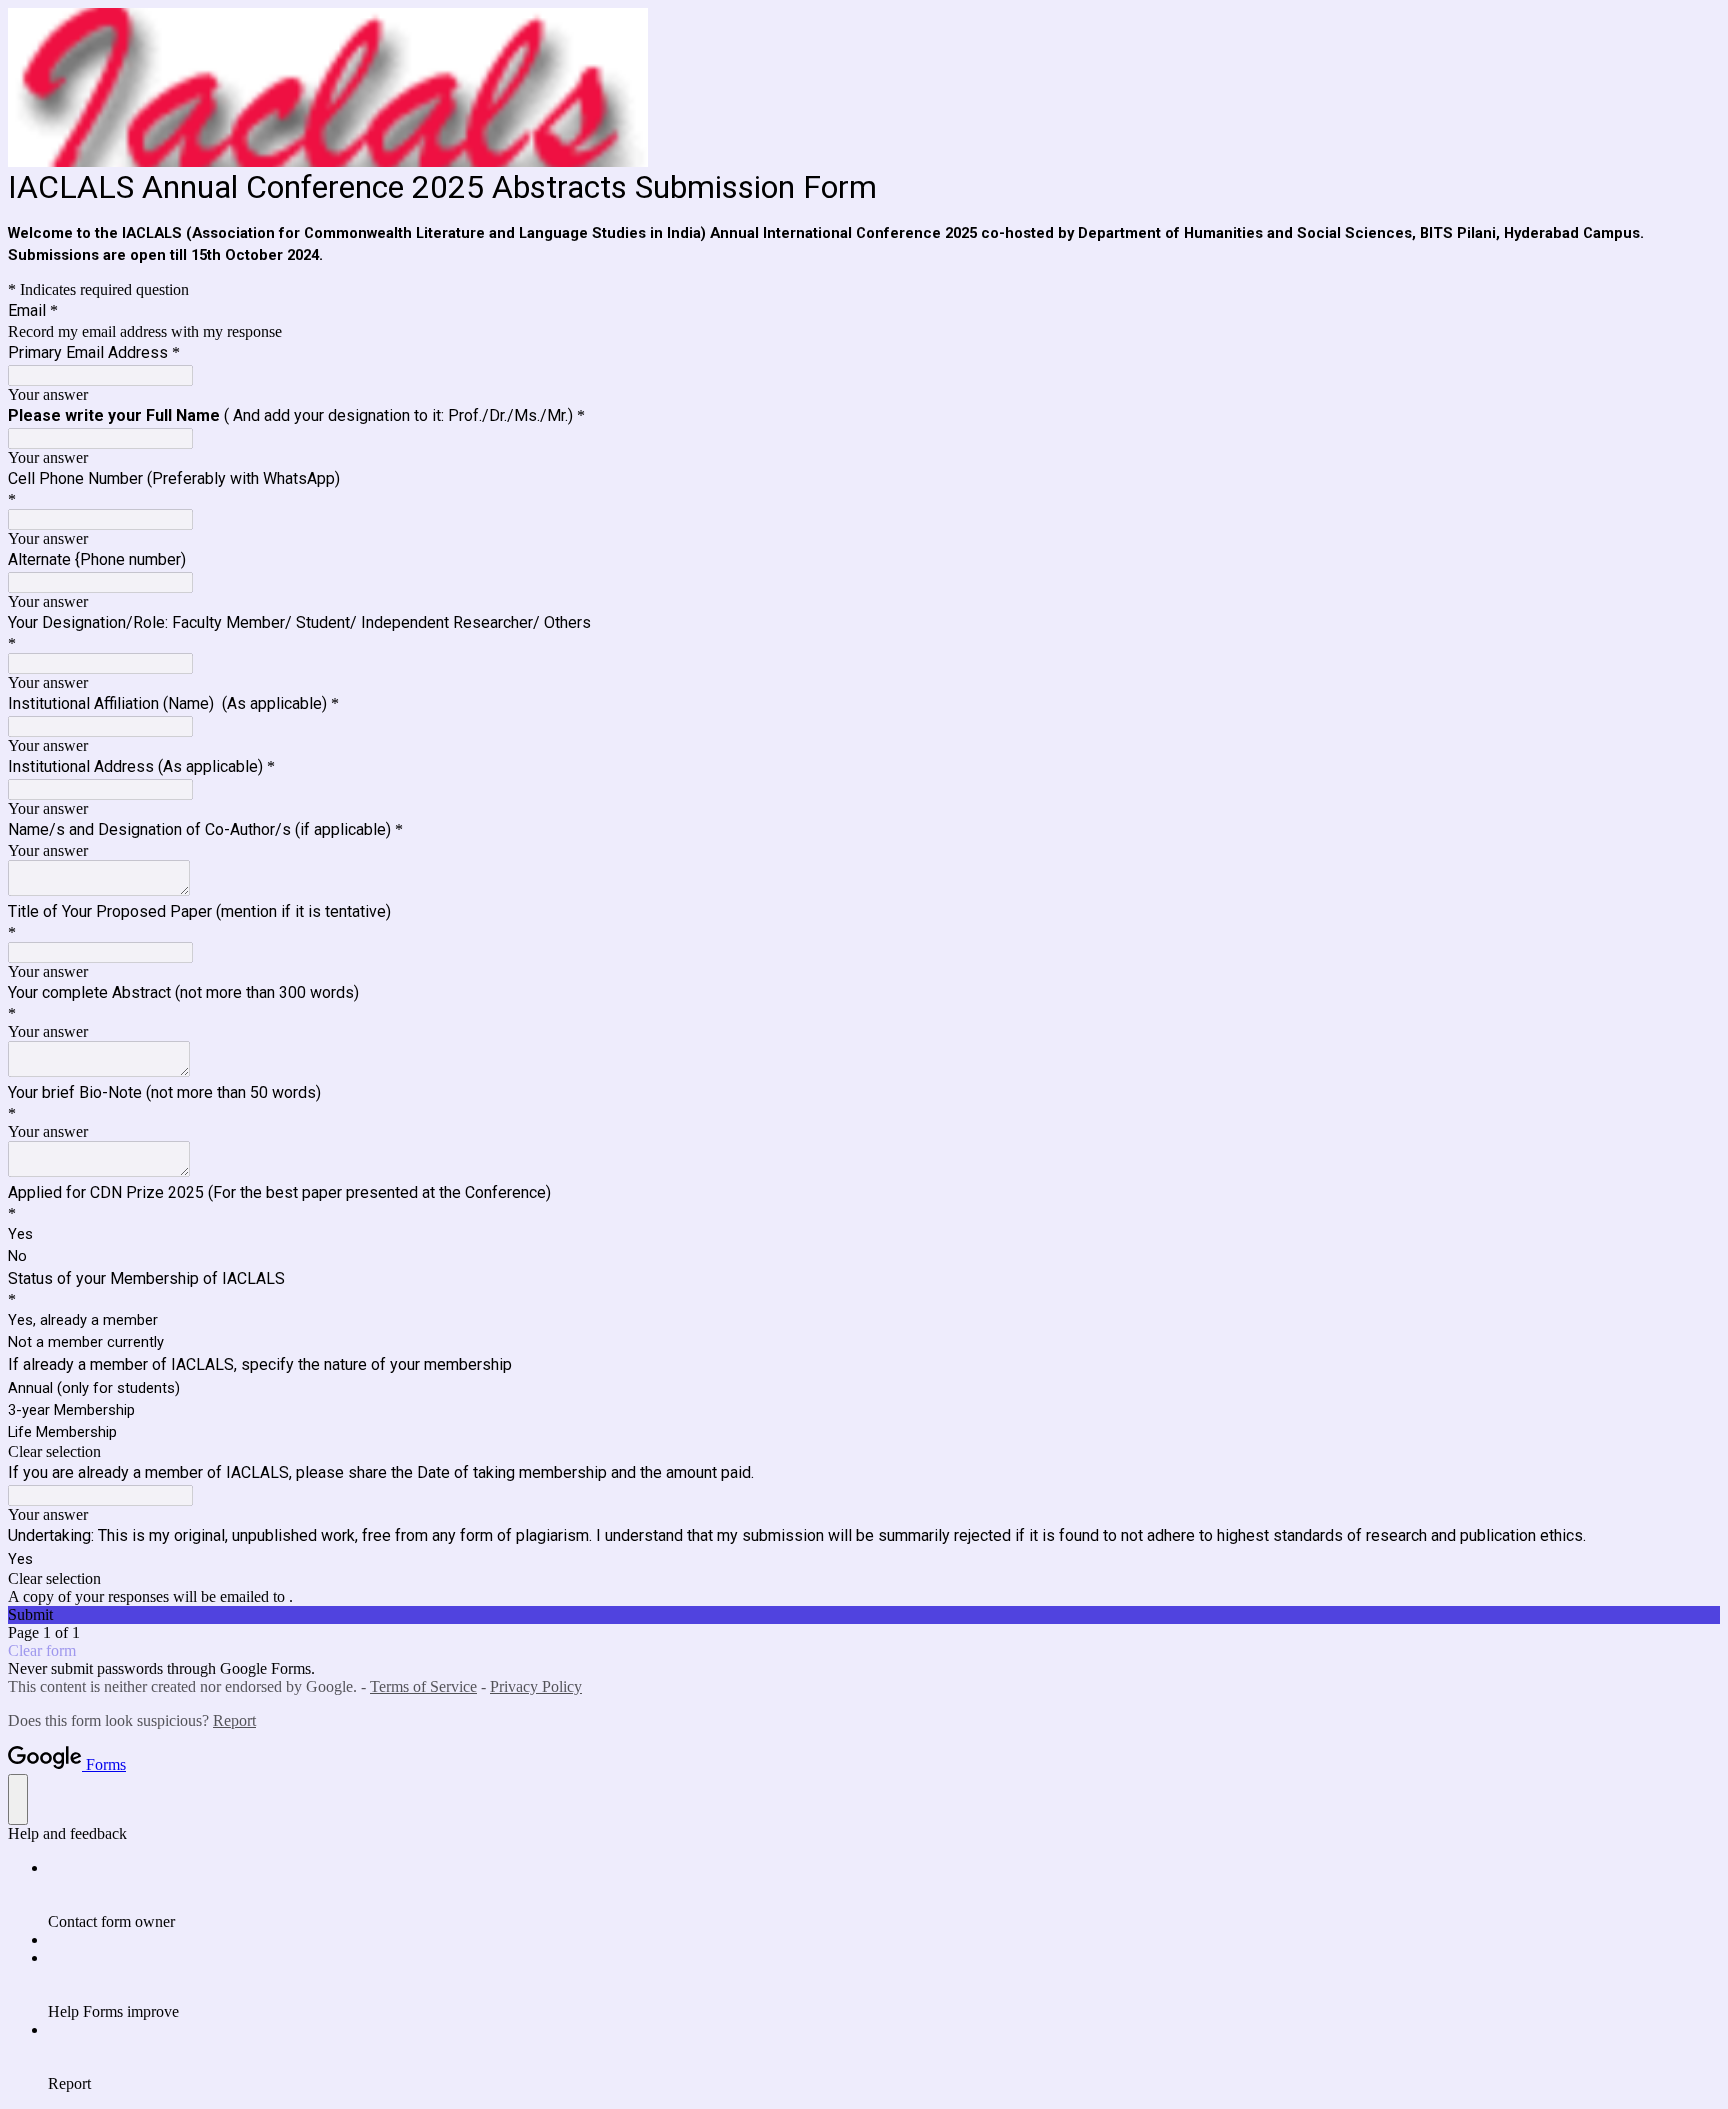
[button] (864, 1452)
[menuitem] (884, 1895)
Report (234, 1720)
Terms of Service (423, 1686)
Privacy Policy (536, 1686)
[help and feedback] (18, 1799)
